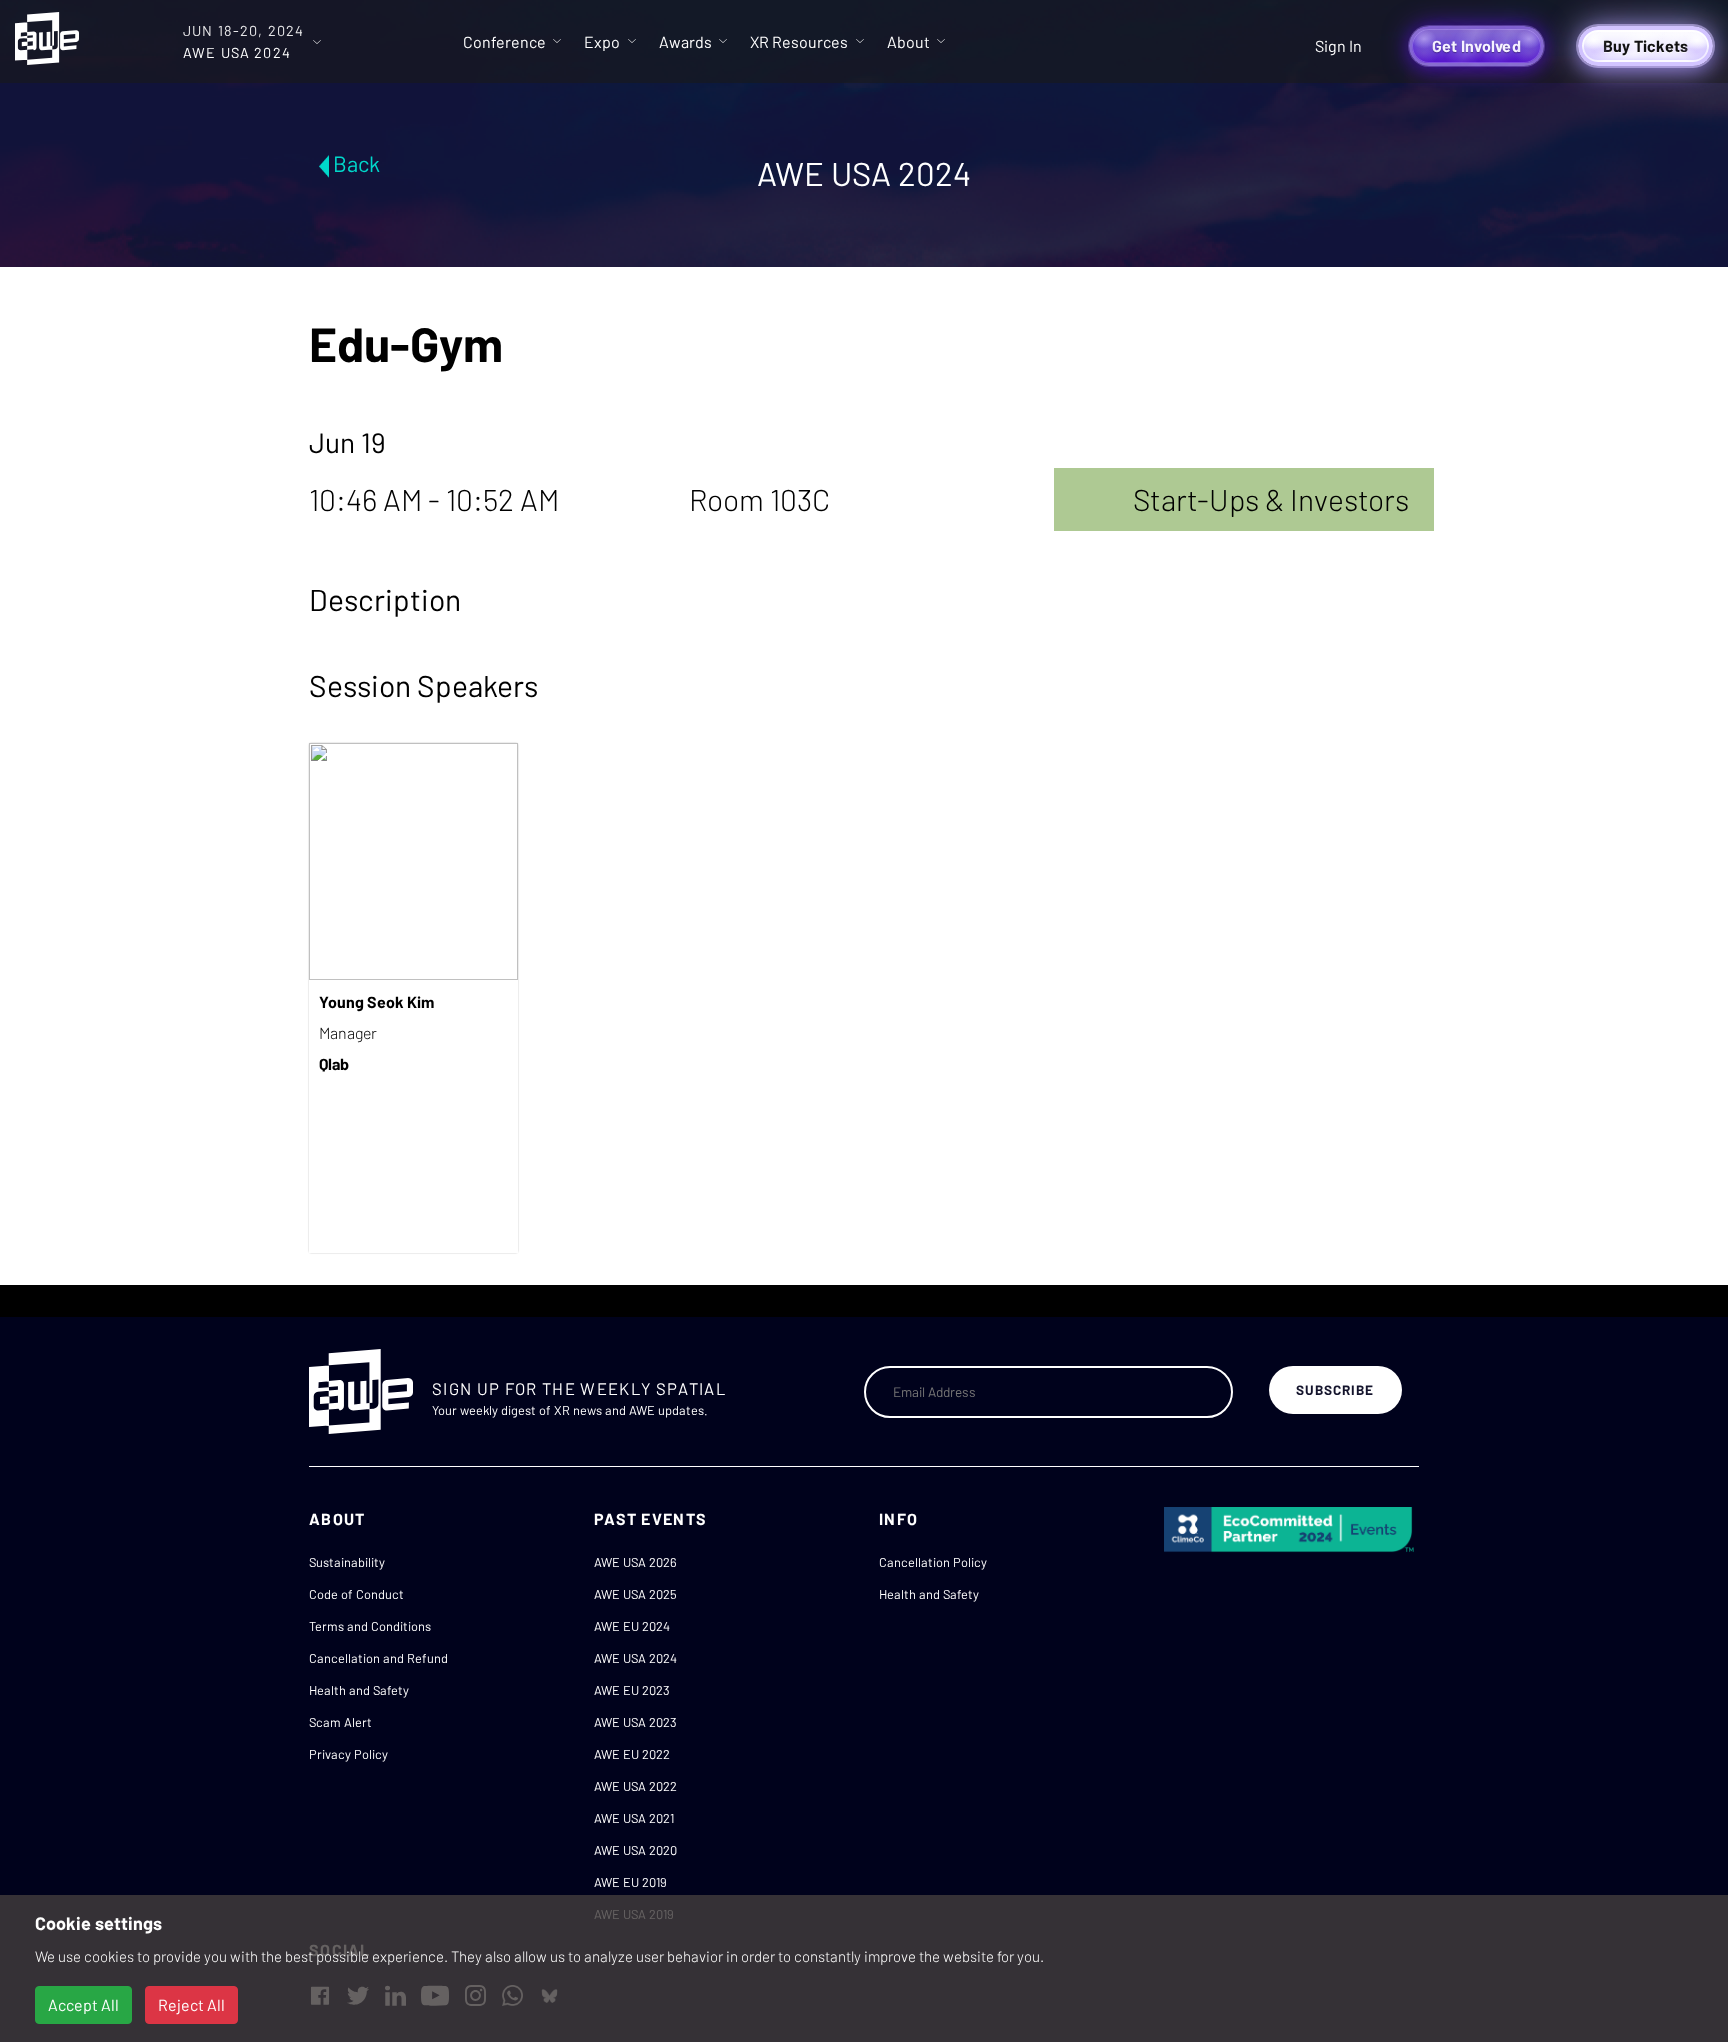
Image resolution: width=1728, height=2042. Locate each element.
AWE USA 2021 (634, 1818)
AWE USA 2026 (635, 1562)
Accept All (83, 2004)
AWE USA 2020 (635, 1850)
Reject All (191, 2004)
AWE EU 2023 (632, 1690)
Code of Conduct (356, 1594)
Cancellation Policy (933, 1562)
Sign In (1338, 45)
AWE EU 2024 (632, 1626)
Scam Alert (340, 1722)
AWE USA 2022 (635, 1786)
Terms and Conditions (370, 1626)
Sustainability (347, 1562)
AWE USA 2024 (635, 1658)
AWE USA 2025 (635, 1594)
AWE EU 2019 (630, 1882)
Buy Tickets (1646, 45)
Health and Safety (359, 1690)
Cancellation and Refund (378, 1658)
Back (356, 163)
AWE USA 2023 (635, 1722)
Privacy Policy (348, 1754)
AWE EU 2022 (632, 1754)
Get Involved (1476, 45)
